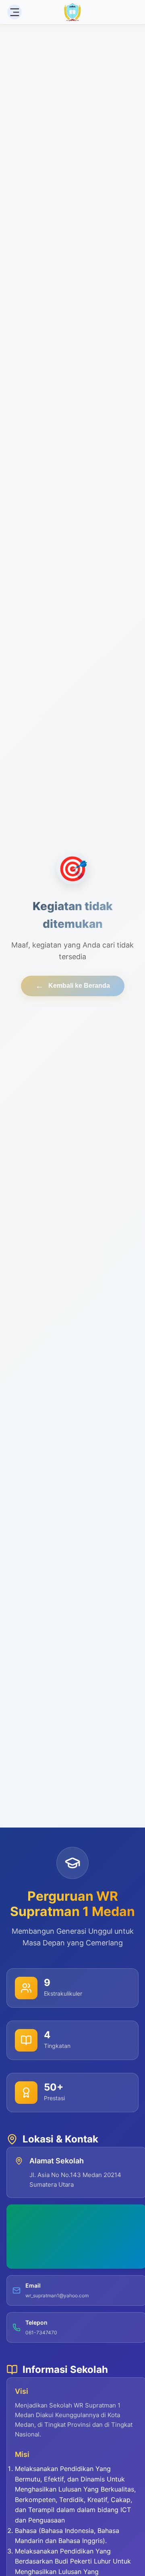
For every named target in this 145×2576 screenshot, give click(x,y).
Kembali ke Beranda (73, 986)
